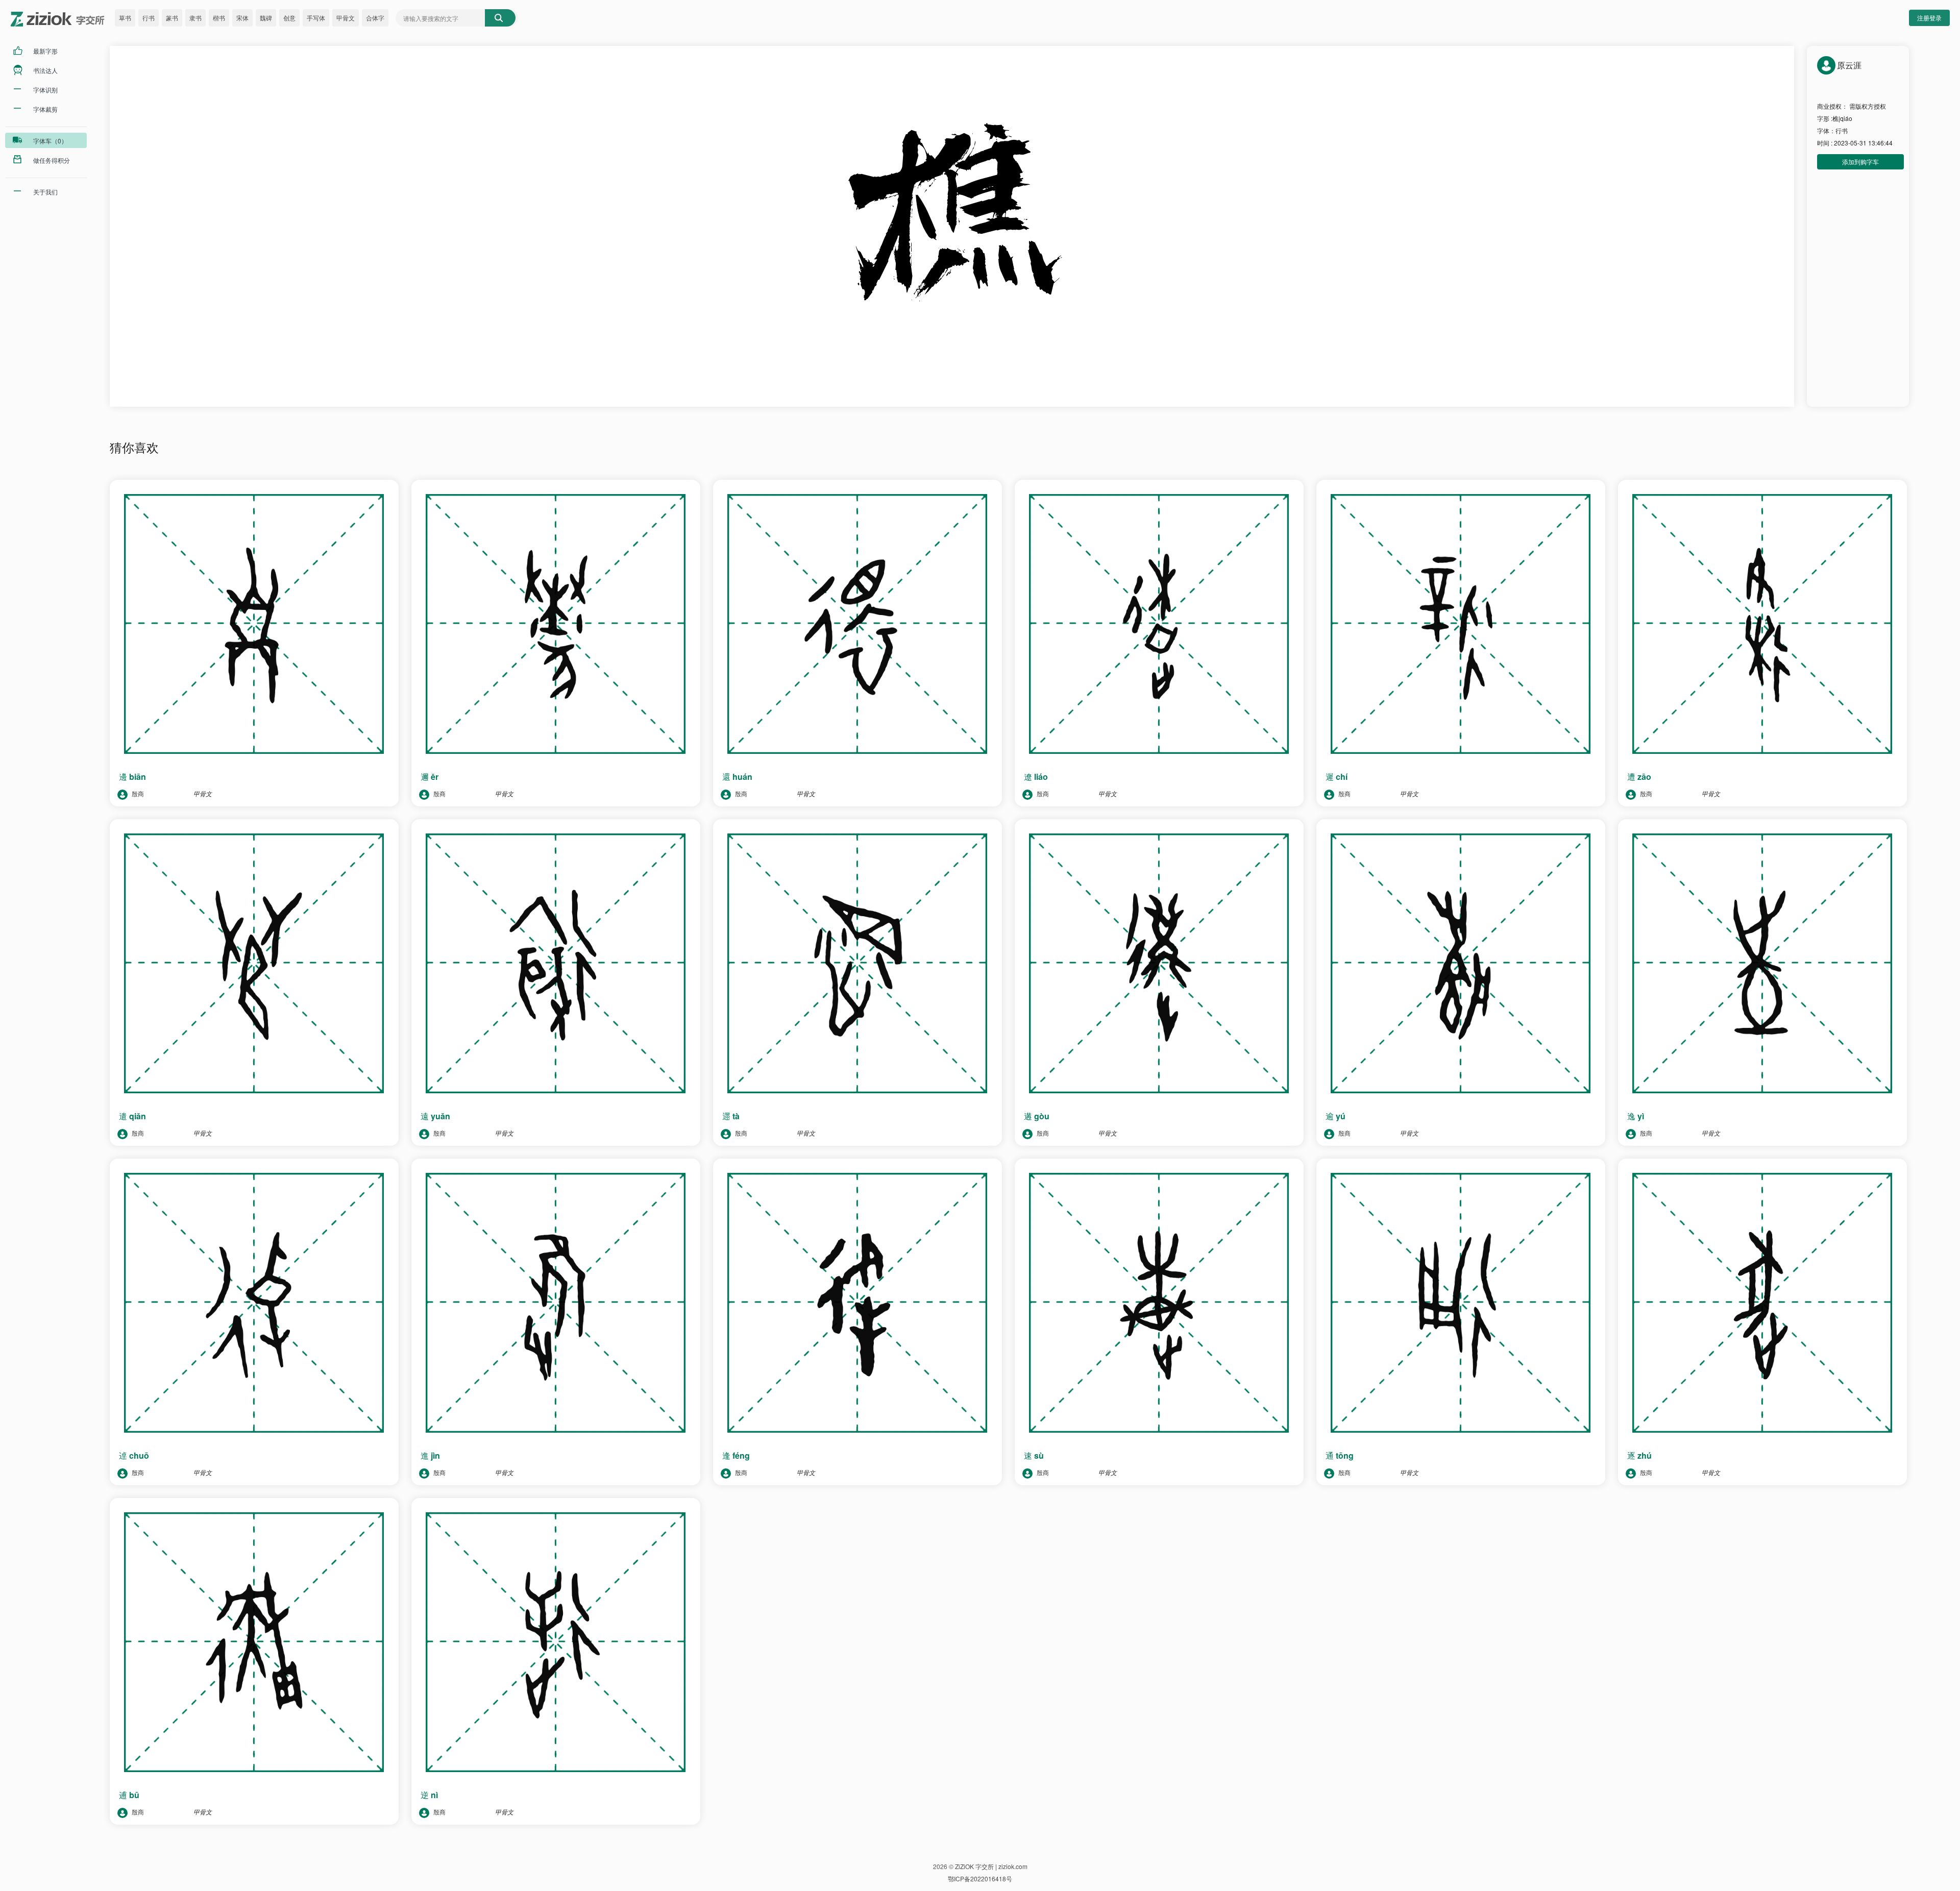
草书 (125, 18)
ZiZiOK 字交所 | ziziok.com (991, 1866)
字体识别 (45, 90)
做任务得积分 (52, 160)
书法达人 (45, 70)
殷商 (137, 793)
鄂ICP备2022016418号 (980, 1878)
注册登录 (1929, 18)
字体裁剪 (45, 109)
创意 (289, 18)
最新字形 (45, 51)
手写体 (316, 18)
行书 (149, 18)
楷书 (219, 18)
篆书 (172, 18)
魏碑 (266, 18)
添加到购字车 (1860, 162)
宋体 (242, 18)
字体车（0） (50, 141)
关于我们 (45, 192)
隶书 (195, 18)
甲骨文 (346, 18)
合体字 (375, 18)
